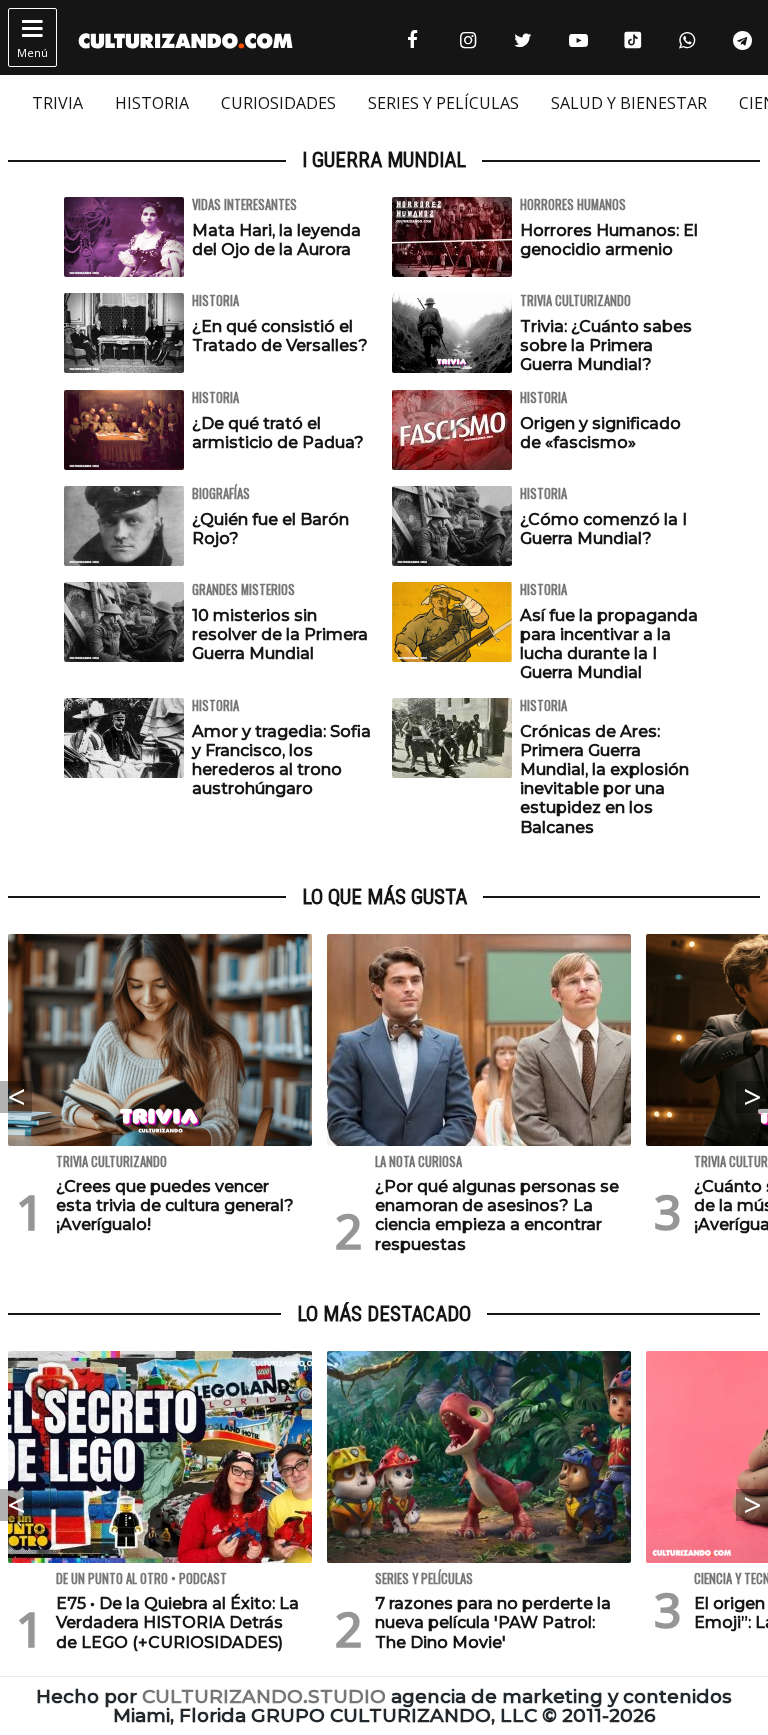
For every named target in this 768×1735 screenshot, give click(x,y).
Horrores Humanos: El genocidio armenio (609, 240)
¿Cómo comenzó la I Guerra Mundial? (603, 529)
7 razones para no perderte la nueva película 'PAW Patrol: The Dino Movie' (493, 1622)
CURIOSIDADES (278, 103)
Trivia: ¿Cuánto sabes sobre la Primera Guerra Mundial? (606, 345)
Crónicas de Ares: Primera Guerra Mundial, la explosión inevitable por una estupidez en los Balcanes (604, 779)
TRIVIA (57, 103)
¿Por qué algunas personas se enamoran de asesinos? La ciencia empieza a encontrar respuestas (497, 1215)
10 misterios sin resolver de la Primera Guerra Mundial (280, 634)
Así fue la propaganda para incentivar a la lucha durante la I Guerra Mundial (609, 644)
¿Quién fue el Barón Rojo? (270, 529)
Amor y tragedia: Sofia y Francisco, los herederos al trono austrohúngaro (281, 760)
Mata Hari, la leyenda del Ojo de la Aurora (276, 240)
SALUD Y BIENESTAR (629, 103)
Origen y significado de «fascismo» (600, 433)
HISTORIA (152, 103)
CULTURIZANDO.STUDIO (264, 1696)
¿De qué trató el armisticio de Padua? (278, 433)
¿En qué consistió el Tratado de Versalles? (280, 336)
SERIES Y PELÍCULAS (443, 103)
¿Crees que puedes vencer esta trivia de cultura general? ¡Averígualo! (175, 1205)
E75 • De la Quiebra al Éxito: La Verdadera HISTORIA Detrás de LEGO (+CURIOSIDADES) (177, 1622)
